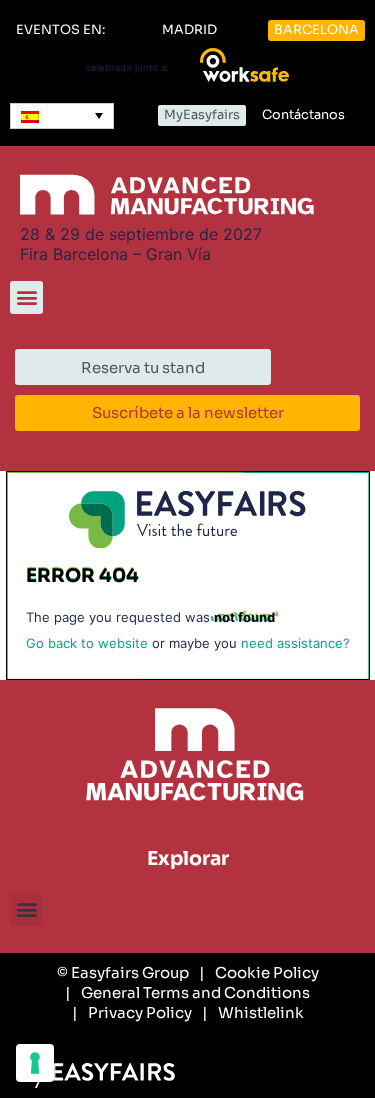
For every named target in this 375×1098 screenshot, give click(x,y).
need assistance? (295, 643)
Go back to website (87, 643)
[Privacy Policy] (132, 1013)
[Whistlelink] (253, 1013)
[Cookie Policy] (259, 973)
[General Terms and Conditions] (187, 993)
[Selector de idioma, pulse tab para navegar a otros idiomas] (62, 116)
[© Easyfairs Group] (123, 973)
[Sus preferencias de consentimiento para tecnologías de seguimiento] (35, 1063)
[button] (60, 30)
